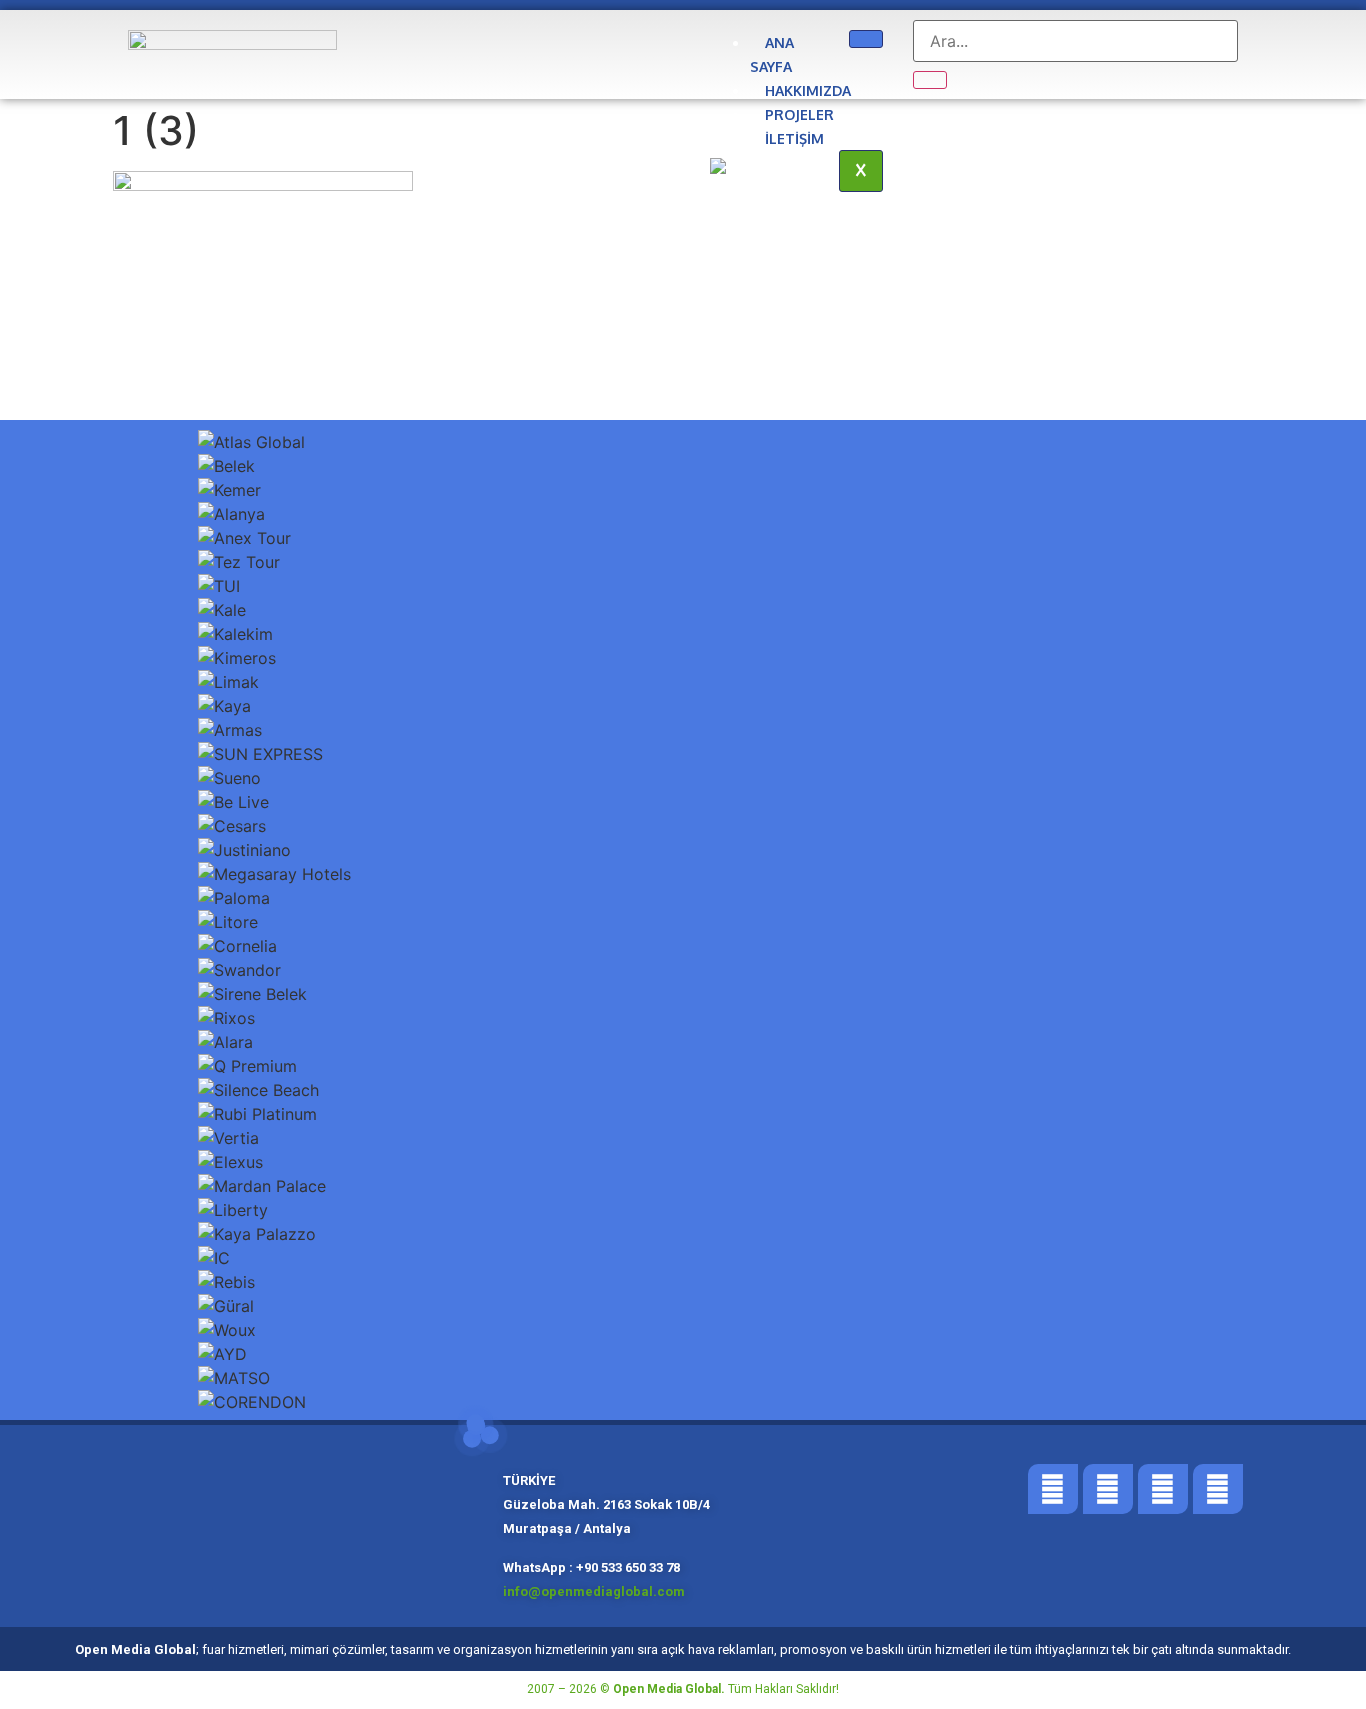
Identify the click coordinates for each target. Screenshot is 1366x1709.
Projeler (799, 114)
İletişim (794, 138)
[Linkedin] (1108, 1489)
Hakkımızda (808, 90)
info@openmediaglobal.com (595, 1591)
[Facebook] (1053, 1489)
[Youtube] (1218, 1489)
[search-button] (930, 80)
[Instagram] (1163, 1489)
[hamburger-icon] (866, 39)
